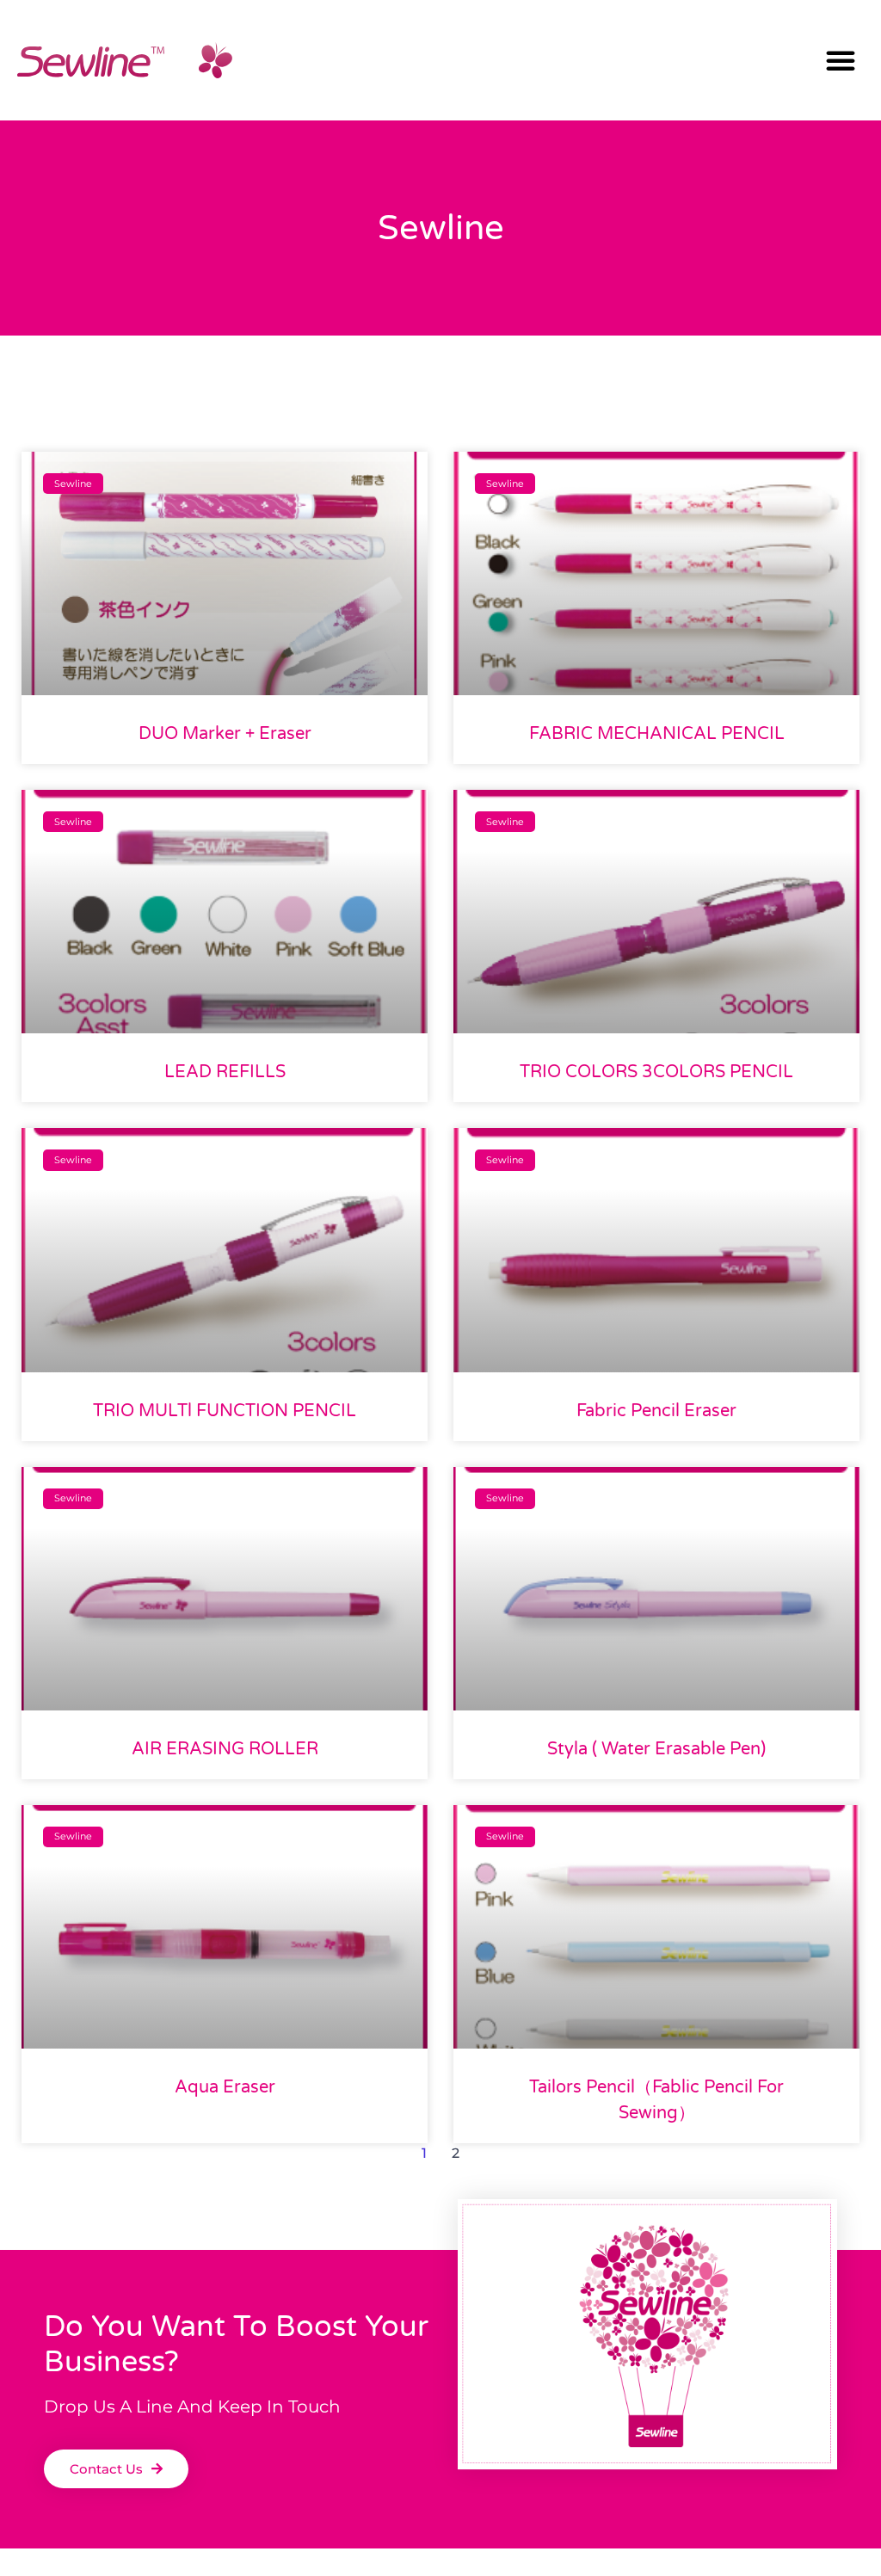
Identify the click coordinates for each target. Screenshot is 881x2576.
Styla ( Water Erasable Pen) (656, 1749)
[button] (841, 60)
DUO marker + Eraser (225, 734)
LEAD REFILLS (225, 1072)
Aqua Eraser (225, 2087)
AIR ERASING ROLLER (225, 1749)
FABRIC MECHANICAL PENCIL (657, 734)
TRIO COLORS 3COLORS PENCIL (656, 1072)
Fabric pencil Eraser (656, 1411)
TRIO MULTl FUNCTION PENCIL (225, 1411)
